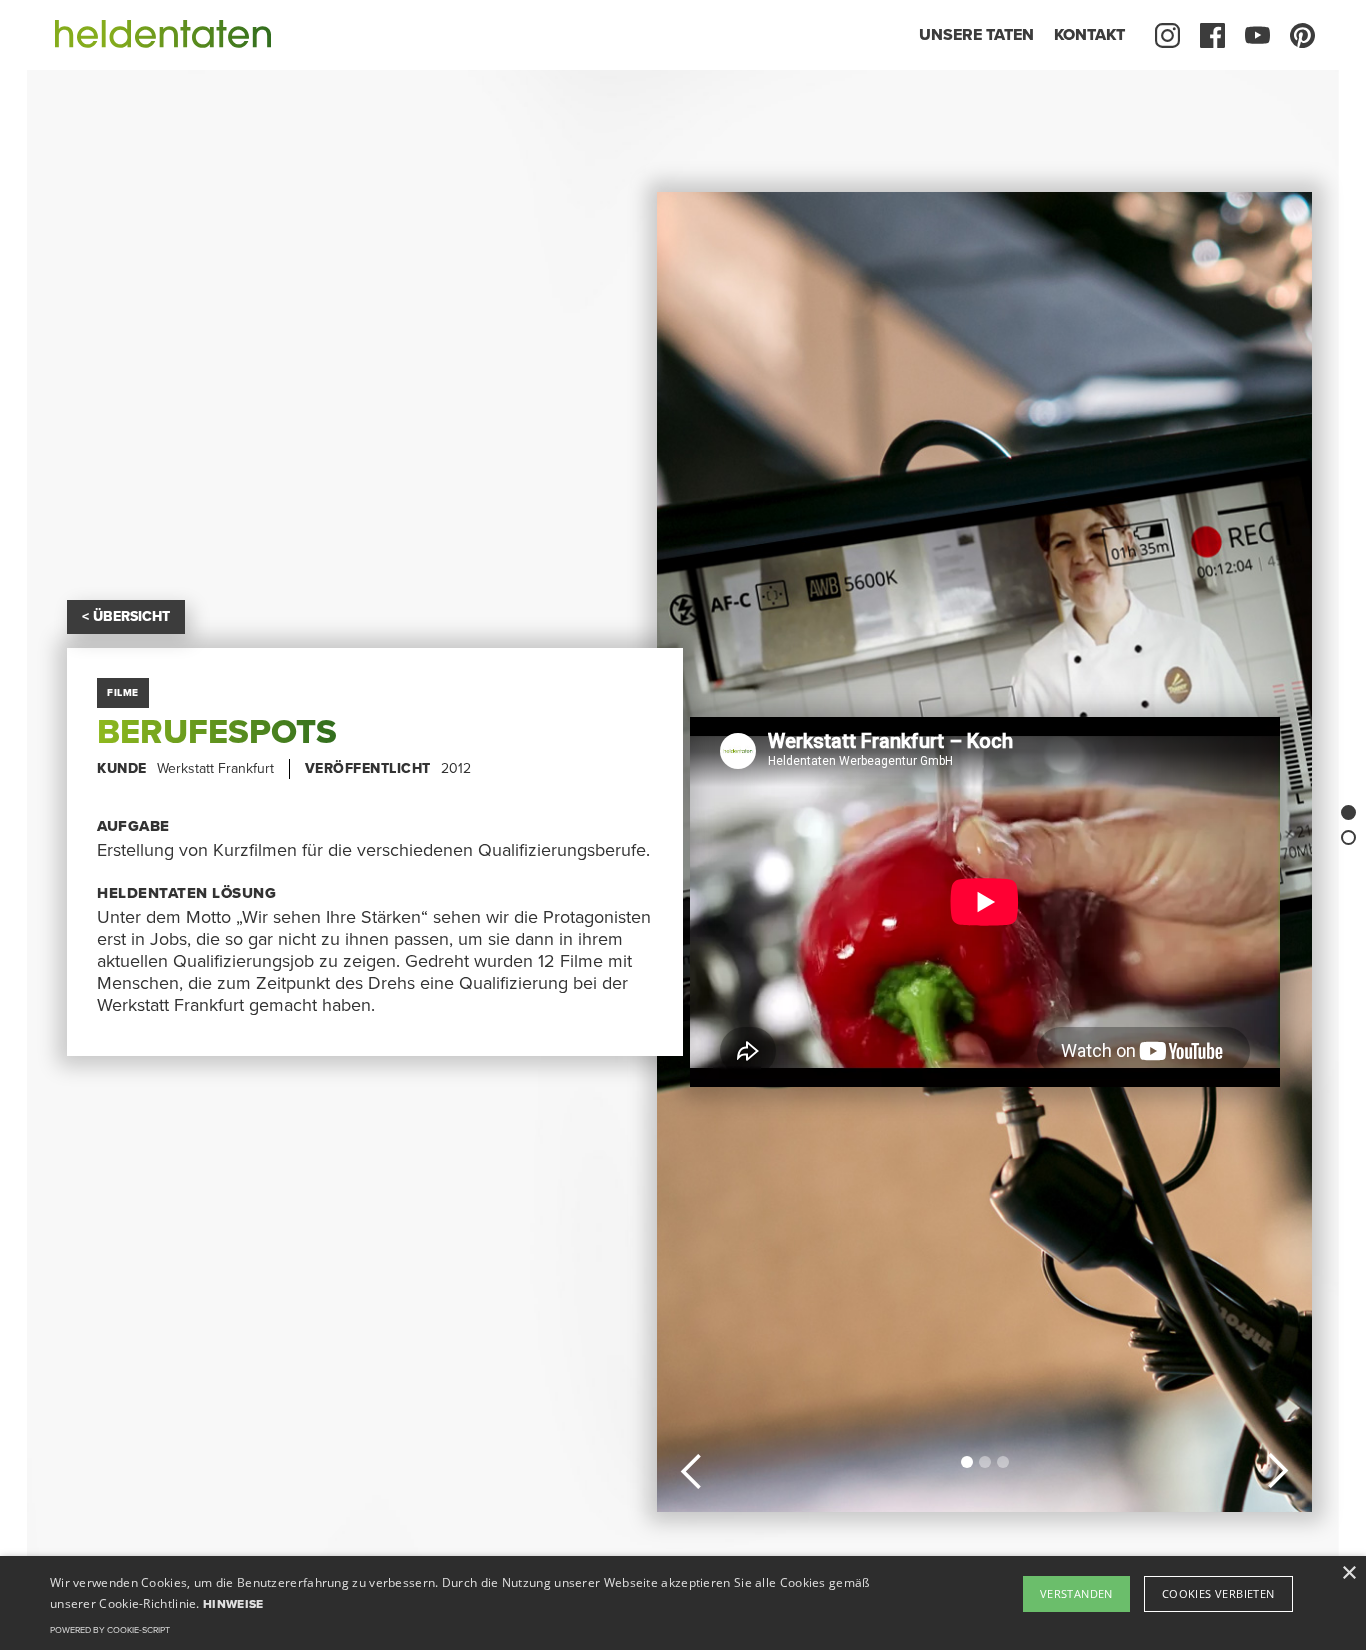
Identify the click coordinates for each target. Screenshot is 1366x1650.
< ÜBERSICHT (126, 616)
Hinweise (233, 1604)
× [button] (1348, 1573)
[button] (692, 1468)
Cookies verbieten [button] (1218, 1593)
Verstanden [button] (1076, 1593)
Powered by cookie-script (110, 1630)
